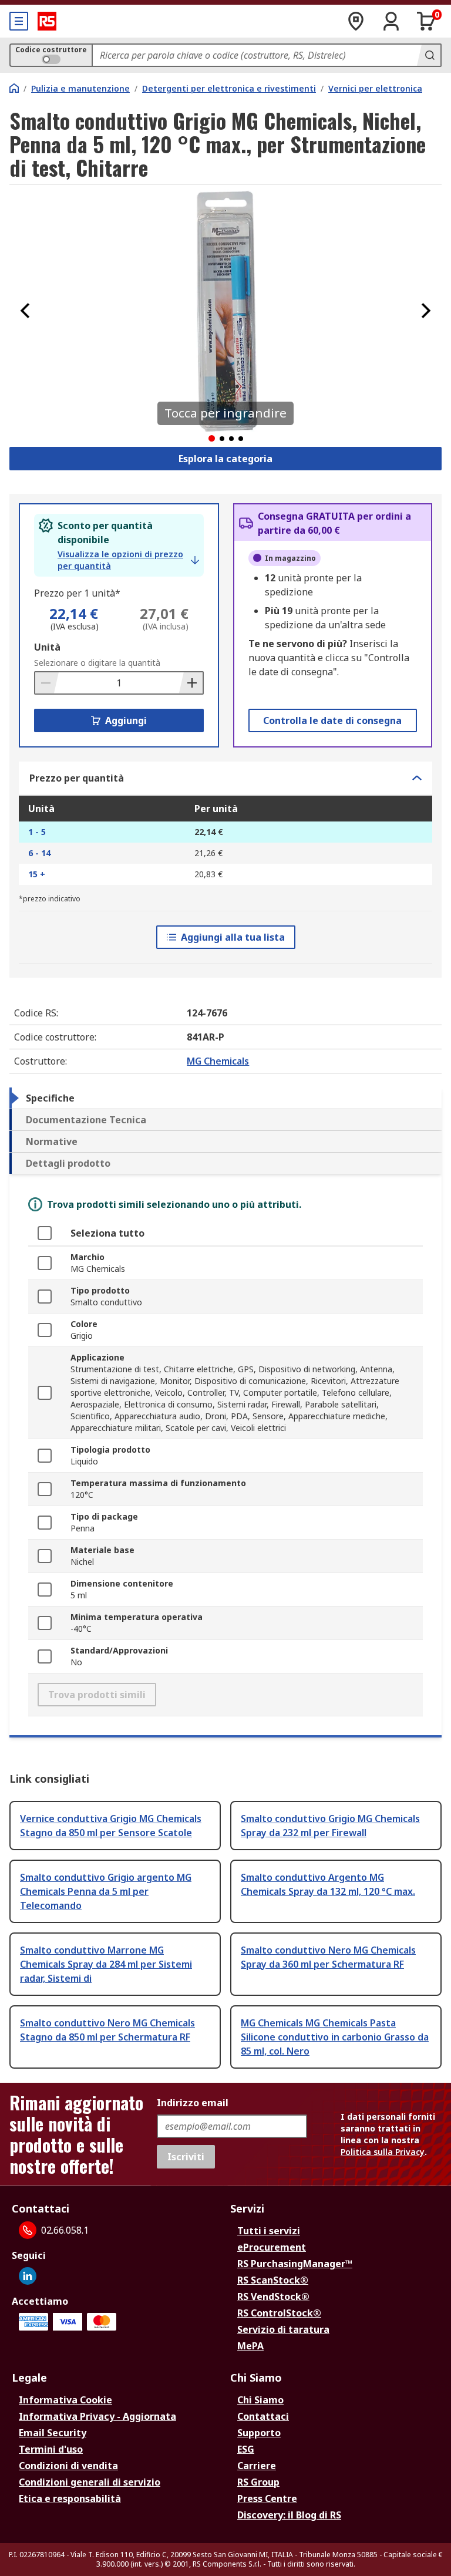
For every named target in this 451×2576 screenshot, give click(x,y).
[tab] (225, 1098)
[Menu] (19, 21)
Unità (47, 647)
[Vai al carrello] (426, 21)
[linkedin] (28, 2276)
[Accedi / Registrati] (391, 21)
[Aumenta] (191, 683)
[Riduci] (47, 683)
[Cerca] (429, 55)
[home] (14, 88)
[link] (128, 560)
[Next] (426, 311)
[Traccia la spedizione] (356, 21)
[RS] (47, 21)
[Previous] (25, 311)
